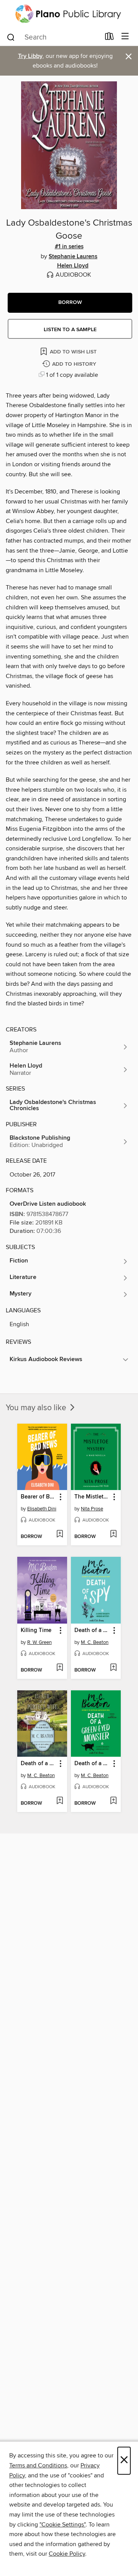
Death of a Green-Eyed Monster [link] (92, 1764)
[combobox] (53, 37)
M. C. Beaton (95, 1642)
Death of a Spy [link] (92, 1630)
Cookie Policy (67, 2554)
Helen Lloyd (73, 266)
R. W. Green (39, 1642)
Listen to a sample (70, 330)
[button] (70, 303)
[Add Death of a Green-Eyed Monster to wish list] (113, 1801)
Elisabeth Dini (42, 1509)
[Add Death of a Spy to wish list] (113, 1668)
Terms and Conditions (38, 2465)
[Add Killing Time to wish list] (60, 1668)
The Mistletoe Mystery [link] (92, 1497)
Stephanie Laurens (73, 257)
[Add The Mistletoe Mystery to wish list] (113, 1535)
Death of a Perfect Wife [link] (39, 1764)
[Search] (11, 37)
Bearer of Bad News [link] (39, 1497)
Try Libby (30, 56)
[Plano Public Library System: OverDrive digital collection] (69, 14)
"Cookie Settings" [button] (62, 2525)
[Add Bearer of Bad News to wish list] (60, 1535)
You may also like (37, 1408)
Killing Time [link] (36, 1630)
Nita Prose (92, 1509)
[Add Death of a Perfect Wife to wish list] (60, 1801)
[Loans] (109, 38)
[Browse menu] (125, 37)
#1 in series (69, 247)
